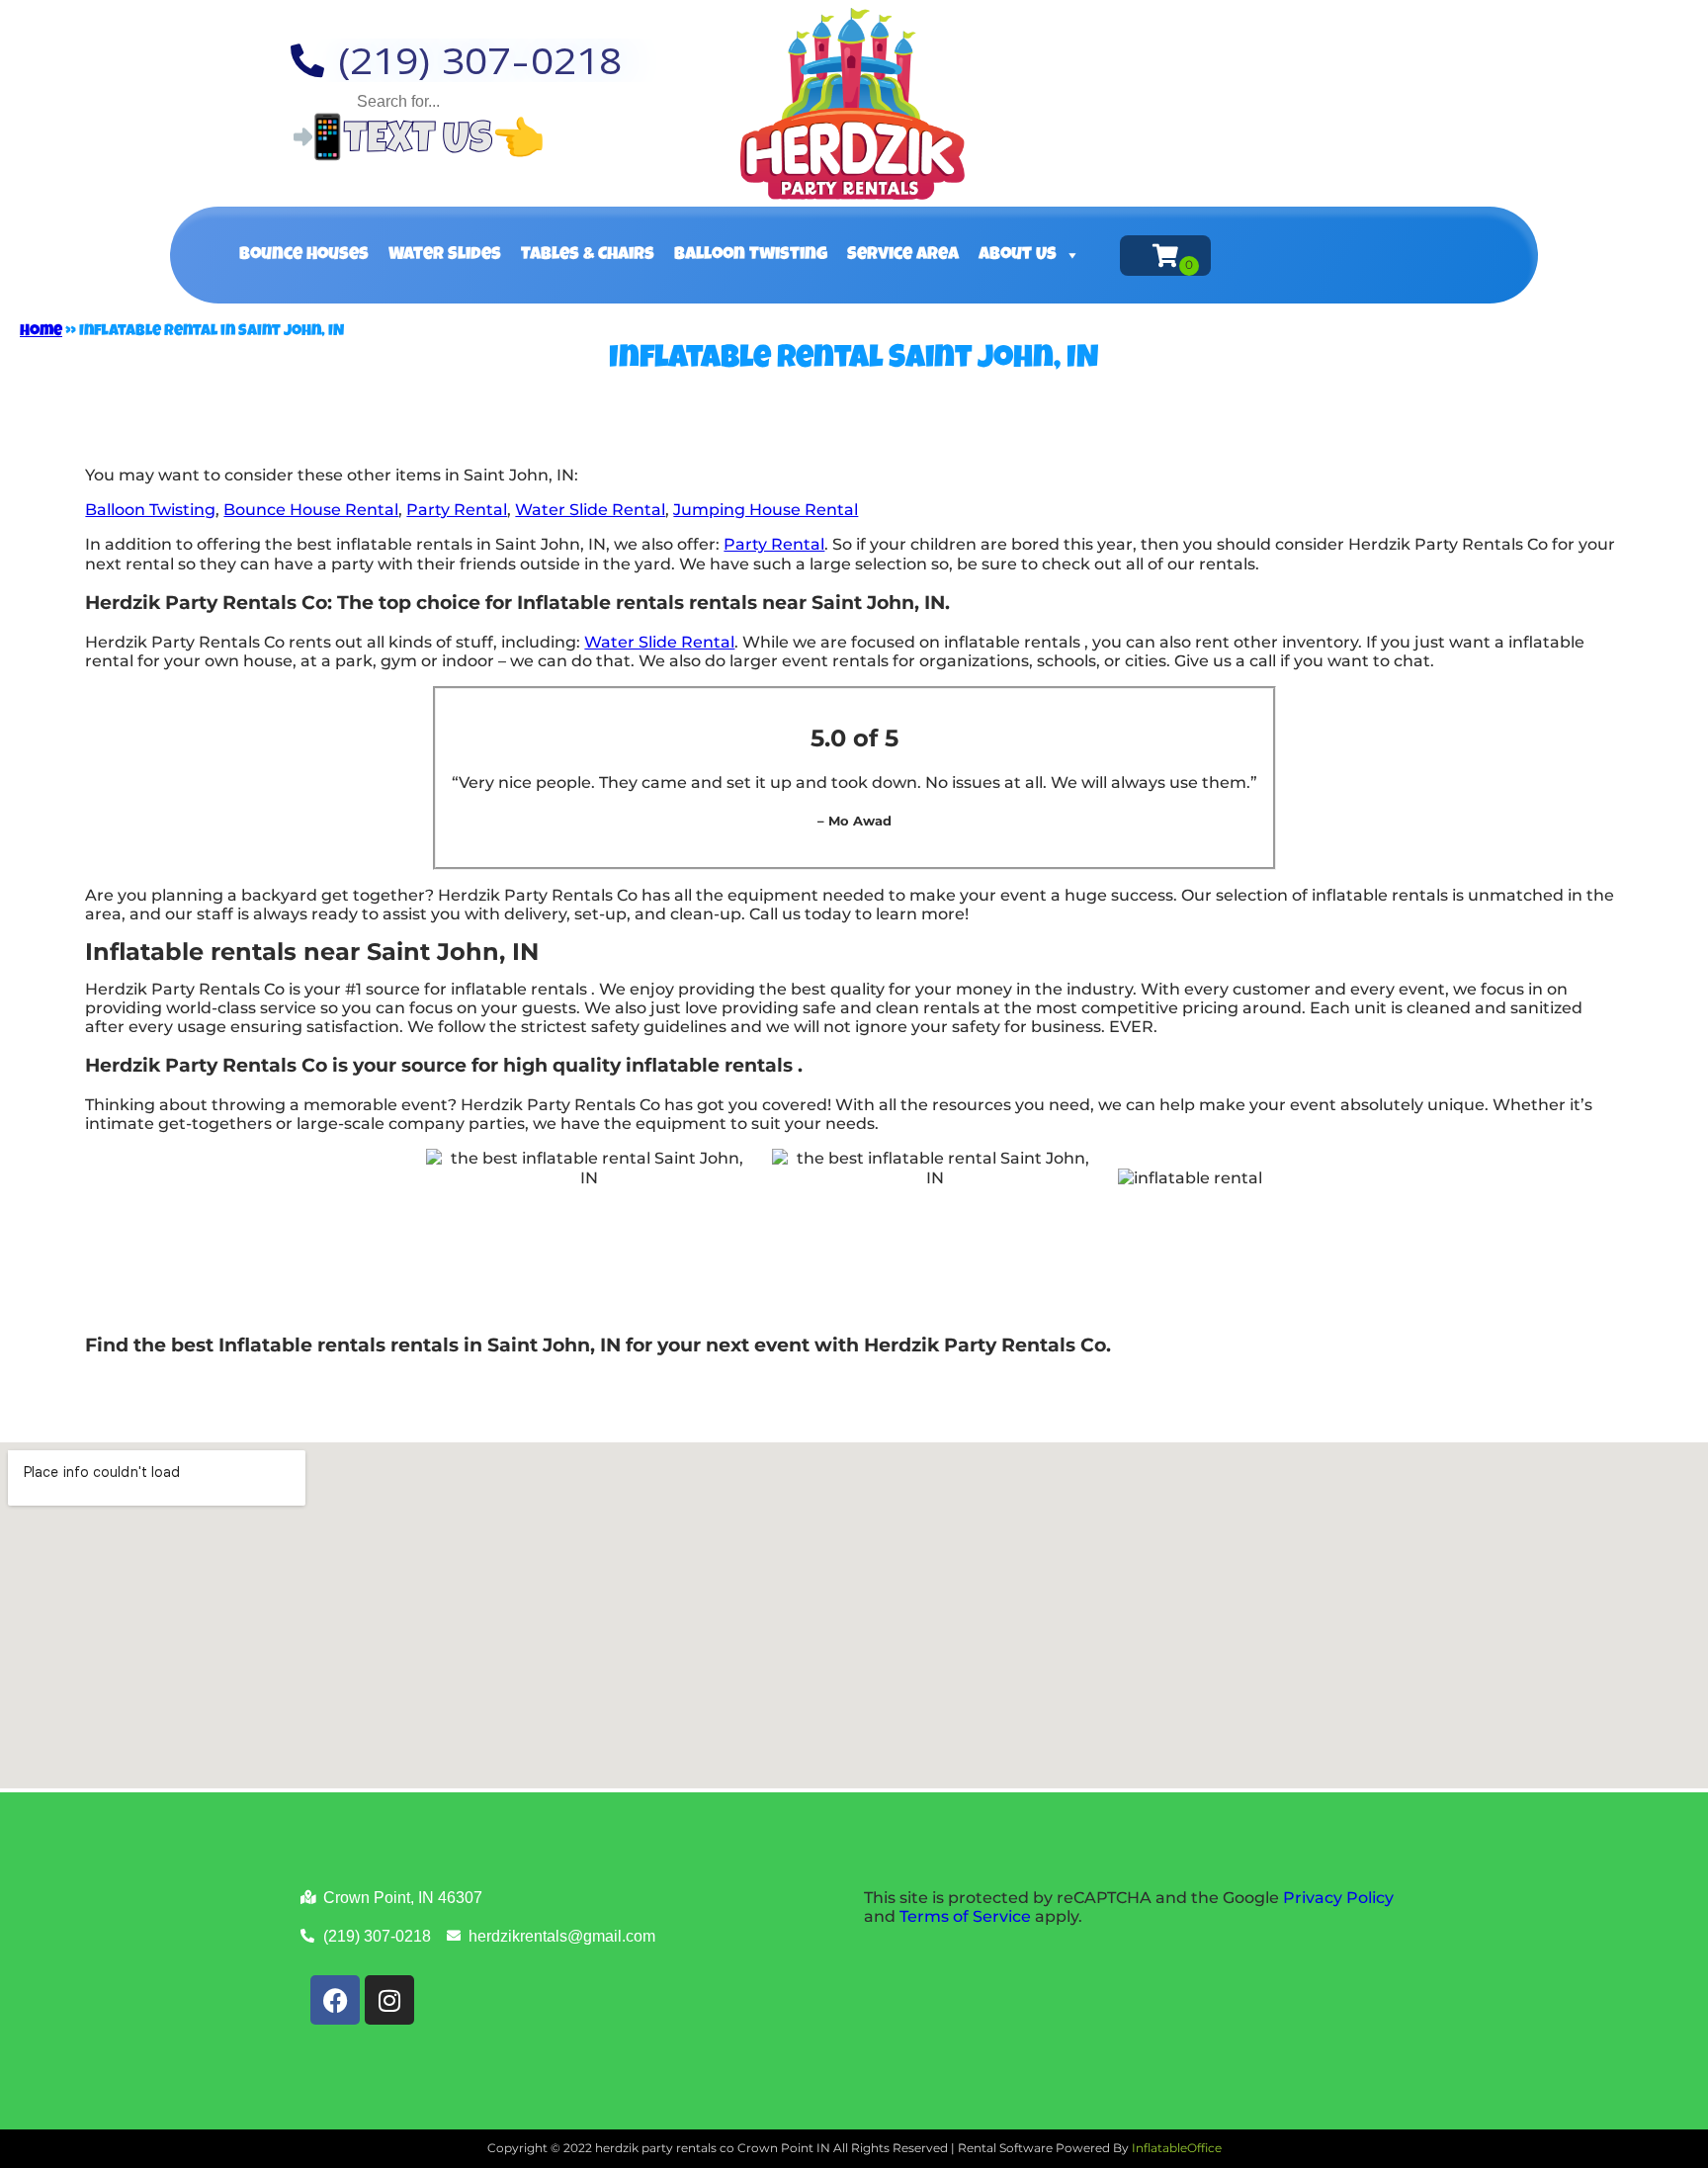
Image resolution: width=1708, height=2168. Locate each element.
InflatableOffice (1177, 2148)
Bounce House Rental (311, 510)
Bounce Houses (304, 255)
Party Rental (457, 510)
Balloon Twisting (751, 255)
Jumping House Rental (766, 510)
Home (41, 332)
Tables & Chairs (588, 255)
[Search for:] (478, 101)
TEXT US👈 (445, 143)
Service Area (903, 255)
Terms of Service (965, 1916)
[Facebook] (335, 2000)
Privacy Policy (1338, 1898)
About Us (1018, 255)
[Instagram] (389, 2000)
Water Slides (445, 255)
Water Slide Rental (590, 510)
